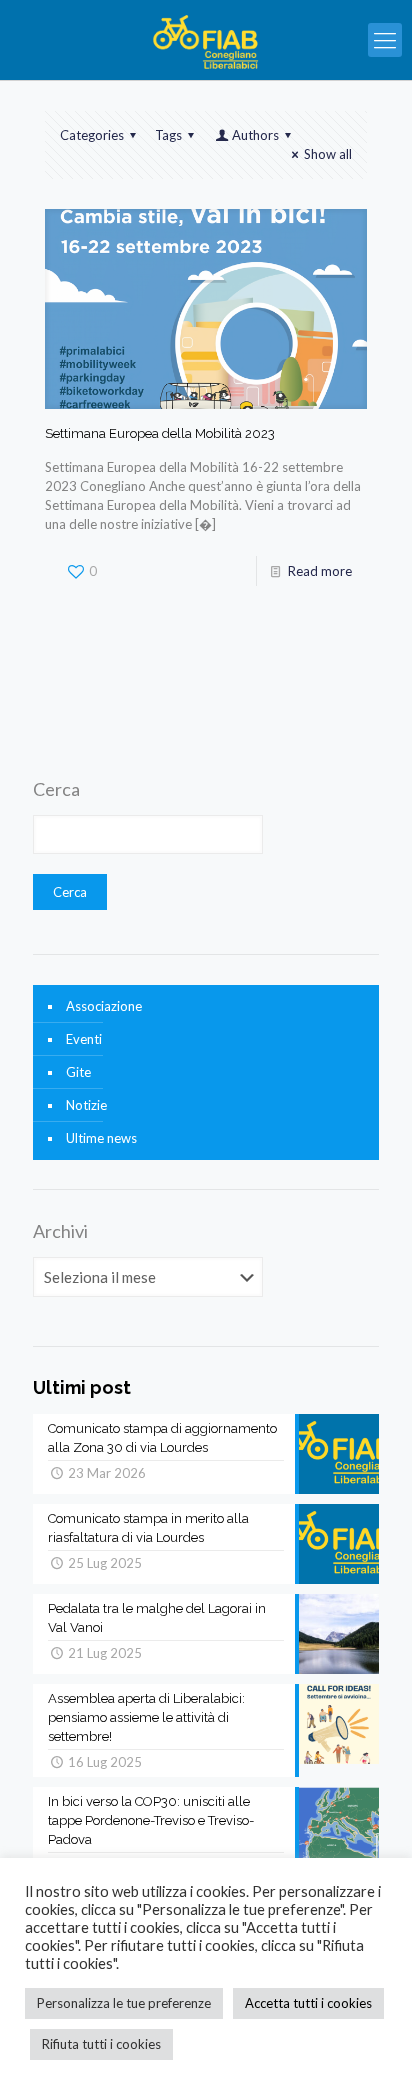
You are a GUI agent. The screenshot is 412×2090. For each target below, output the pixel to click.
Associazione (104, 1006)
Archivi (60, 1231)
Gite (78, 1072)
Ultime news (101, 1138)
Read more (320, 571)
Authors (255, 135)
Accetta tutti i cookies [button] (308, 2003)
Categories (92, 135)
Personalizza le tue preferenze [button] (124, 2003)
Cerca (56, 789)
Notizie (86, 1105)
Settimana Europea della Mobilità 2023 (160, 433)
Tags (168, 135)
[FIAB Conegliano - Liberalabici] (206, 40)
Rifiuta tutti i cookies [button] (101, 2044)
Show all (328, 154)
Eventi (84, 1039)
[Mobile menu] (385, 40)
